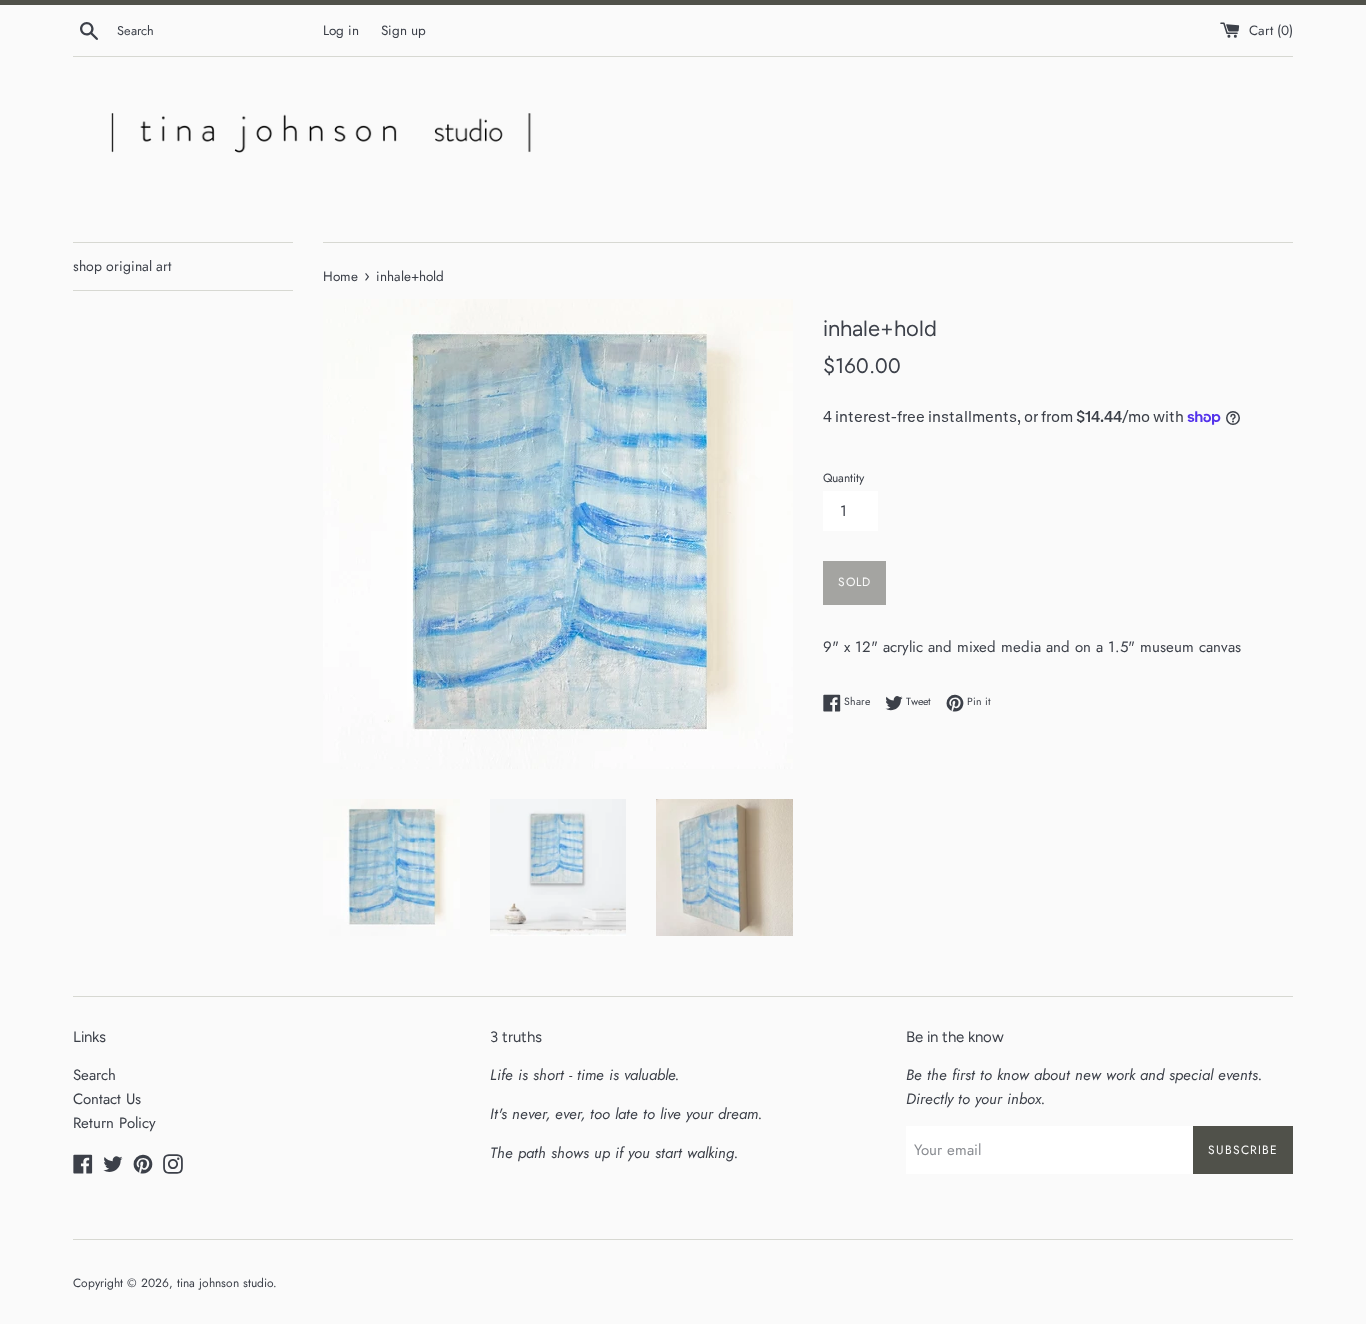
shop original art (122, 266)
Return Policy (114, 1123)
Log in (341, 30)
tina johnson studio (225, 1283)
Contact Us (107, 1099)
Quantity (843, 478)
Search (94, 1075)
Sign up (403, 30)
